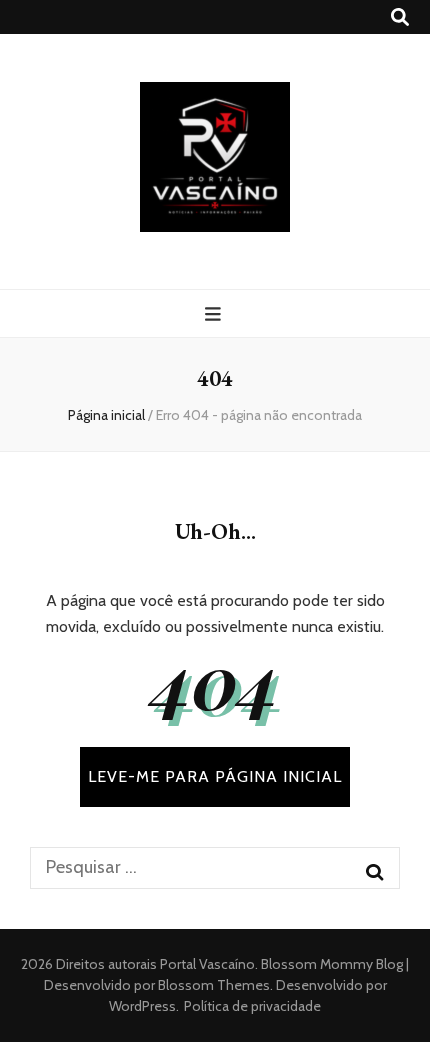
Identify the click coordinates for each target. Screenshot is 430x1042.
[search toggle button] (400, 17)
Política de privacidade (252, 1006)
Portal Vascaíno (207, 964)
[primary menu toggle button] (215, 314)
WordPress (142, 1006)
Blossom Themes (212, 985)
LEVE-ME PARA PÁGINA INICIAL (215, 776)
